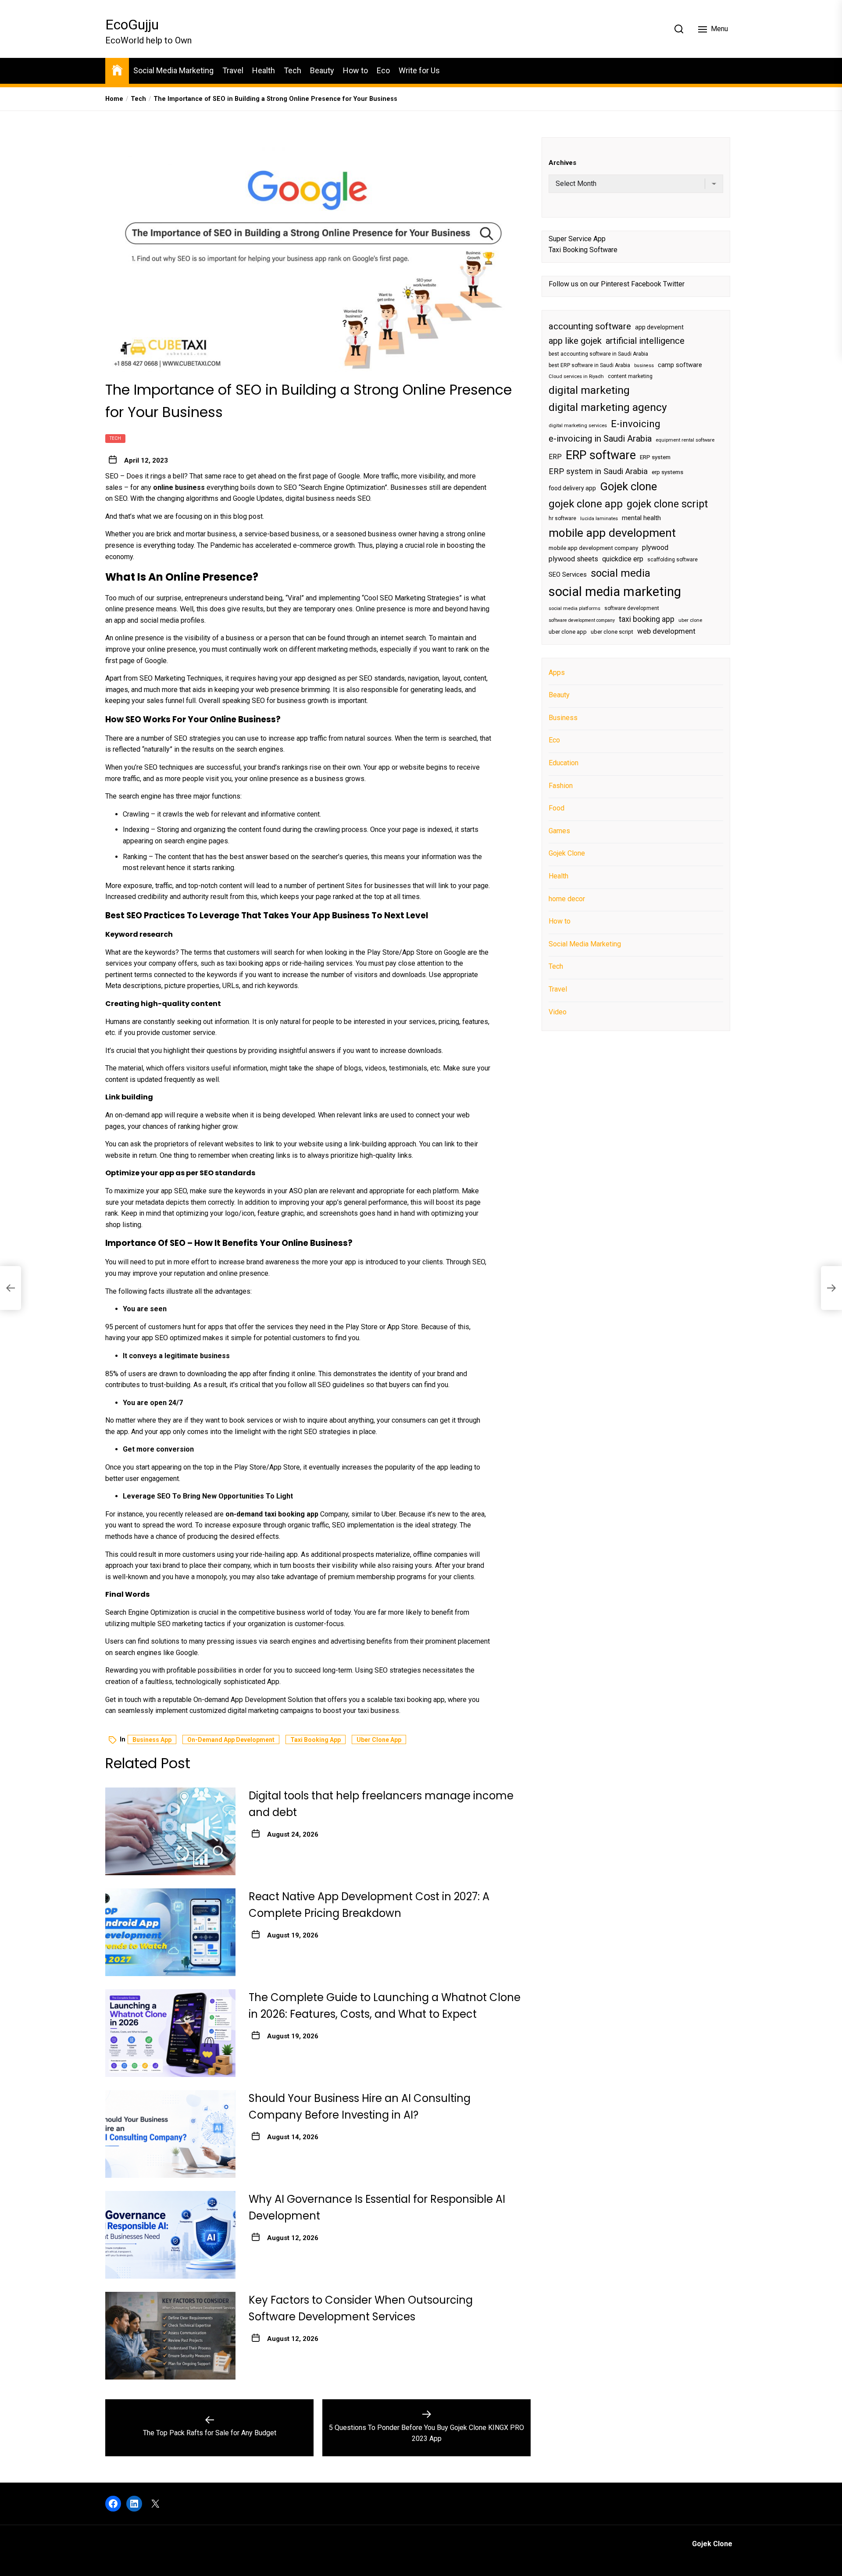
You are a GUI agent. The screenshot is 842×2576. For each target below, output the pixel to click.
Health (264, 70)
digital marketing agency (608, 407)
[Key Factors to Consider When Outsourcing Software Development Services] (170, 2336)
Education (564, 763)
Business (563, 717)
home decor (567, 898)
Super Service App (577, 238)
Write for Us (419, 70)
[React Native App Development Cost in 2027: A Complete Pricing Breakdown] (170, 1932)
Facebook (646, 284)
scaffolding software (673, 560)
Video (558, 1011)
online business (179, 487)
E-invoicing (636, 423)
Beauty (322, 70)
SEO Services (568, 574)
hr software (562, 518)
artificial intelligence (645, 340)
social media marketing (615, 592)
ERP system (655, 457)
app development (659, 327)
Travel (233, 70)
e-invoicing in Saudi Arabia (600, 439)
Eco (383, 70)
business (644, 365)
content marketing (630, 376)
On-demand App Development (231, 1740)
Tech (293, 70)
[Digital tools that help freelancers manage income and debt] (170, 1831)
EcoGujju (132, 25)
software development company (582, 620)
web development (666, 631)
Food (557, 808)
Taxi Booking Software (583, 250)
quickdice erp (623, 559)
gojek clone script (667, 503)
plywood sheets (573, 559)
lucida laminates (599, 519)
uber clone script (612, 632)
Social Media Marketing (173, 70)
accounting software (590, 326)
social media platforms (574, 608)
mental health (641, 518)
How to (355, 70)
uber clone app (379, 1740)
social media (621, 573)
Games (559, 830)
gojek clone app (586, 503)
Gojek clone (628, 486)
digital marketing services (578, 425)
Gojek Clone (567, 853)
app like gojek (575, 340)
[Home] (117, 70)
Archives (562, 163)
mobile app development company (593, 548)
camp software (680, 365)
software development (632, 608)
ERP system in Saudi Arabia (598, 471)
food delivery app (572, 488)
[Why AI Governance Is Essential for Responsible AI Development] (170, 2235)
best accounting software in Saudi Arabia (598, 354)
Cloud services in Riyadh (576, 376)
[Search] (679, 29)
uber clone (690, 620)
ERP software (601, 455)
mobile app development (612, 533)
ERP (555, 457)
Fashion (561, 785)
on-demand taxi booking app (272, 1514)
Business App (152, 1740)
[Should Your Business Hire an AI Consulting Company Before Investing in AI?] (170, 2134)
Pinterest (615, 284)
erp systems (667, 472)
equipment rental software (685, 440)
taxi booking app (316, 1740)
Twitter (674, 284)
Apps (557, 672)
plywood (655, 548)
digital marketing (589, 390)
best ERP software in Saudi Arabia (589, 365)
